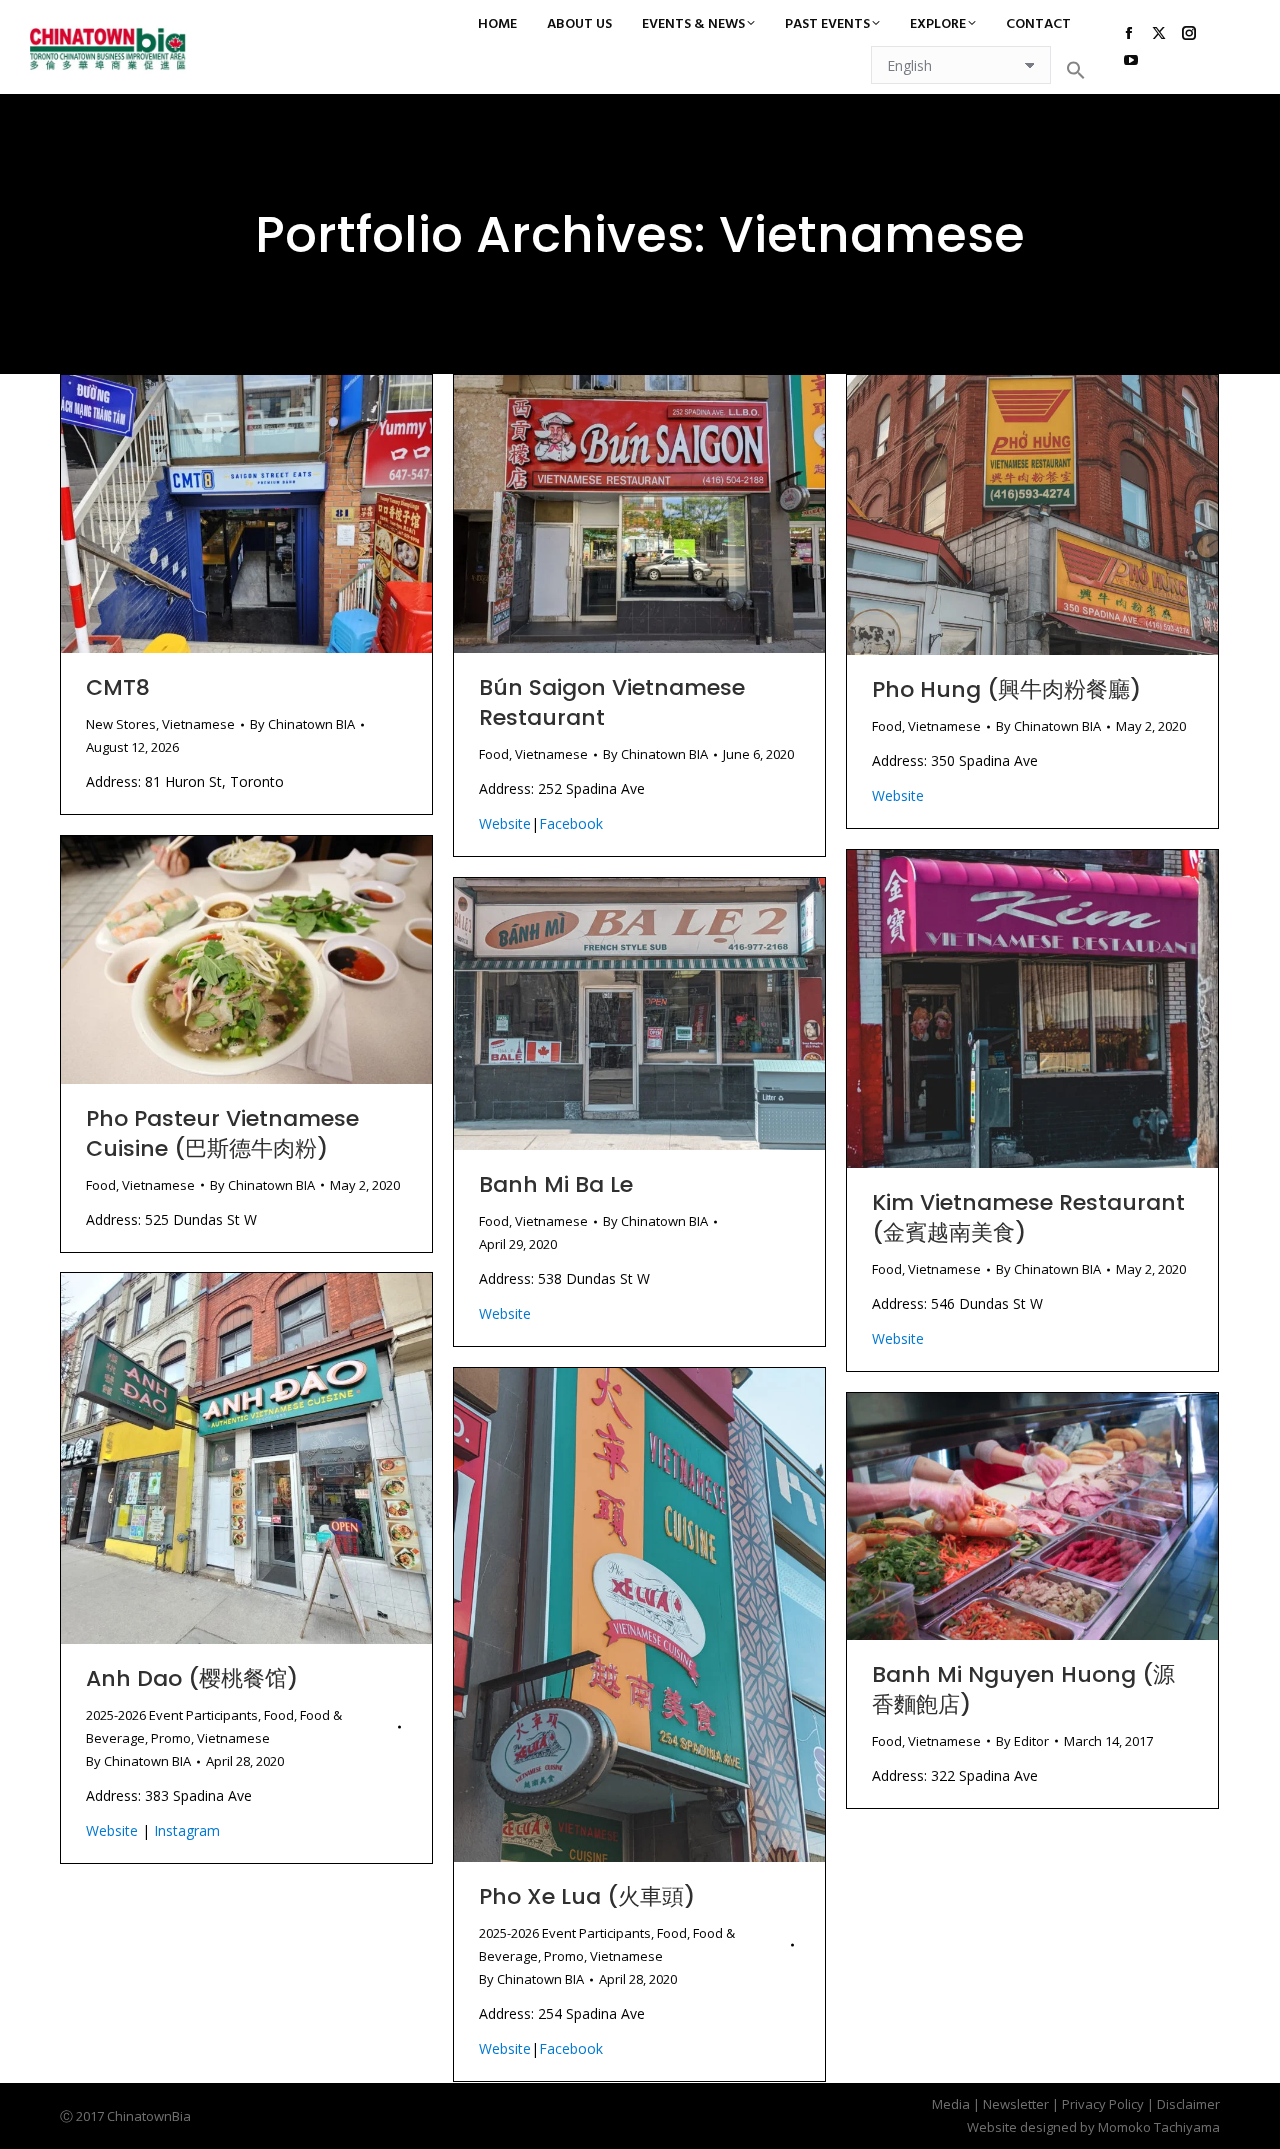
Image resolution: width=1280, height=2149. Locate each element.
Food (494, 754)
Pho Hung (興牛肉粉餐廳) (1006, 689)
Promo (171, 1738)
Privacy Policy (1103, 2104)
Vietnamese (198, 724)
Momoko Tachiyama (1159, 2127)
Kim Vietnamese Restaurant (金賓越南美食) (1028, 1217)
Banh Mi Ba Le (556, 1184)
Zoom (220, 514)
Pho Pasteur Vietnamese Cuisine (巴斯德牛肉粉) (222, 1133)
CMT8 (118, 687)
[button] (1076, 70)
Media (951, 2104)
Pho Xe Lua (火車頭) (587, 1896)
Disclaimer (1188, 2104)
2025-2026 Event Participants (172, 1715)
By (302, 724)
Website (505, 823)
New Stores (121, 724)
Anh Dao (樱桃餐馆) (192, 1678)
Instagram (187, 1830)
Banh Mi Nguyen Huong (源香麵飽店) (1023, 1689)
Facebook (571, 823)
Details (274, 514)
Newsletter (1016, 2104)
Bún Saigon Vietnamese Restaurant (612, 702)
